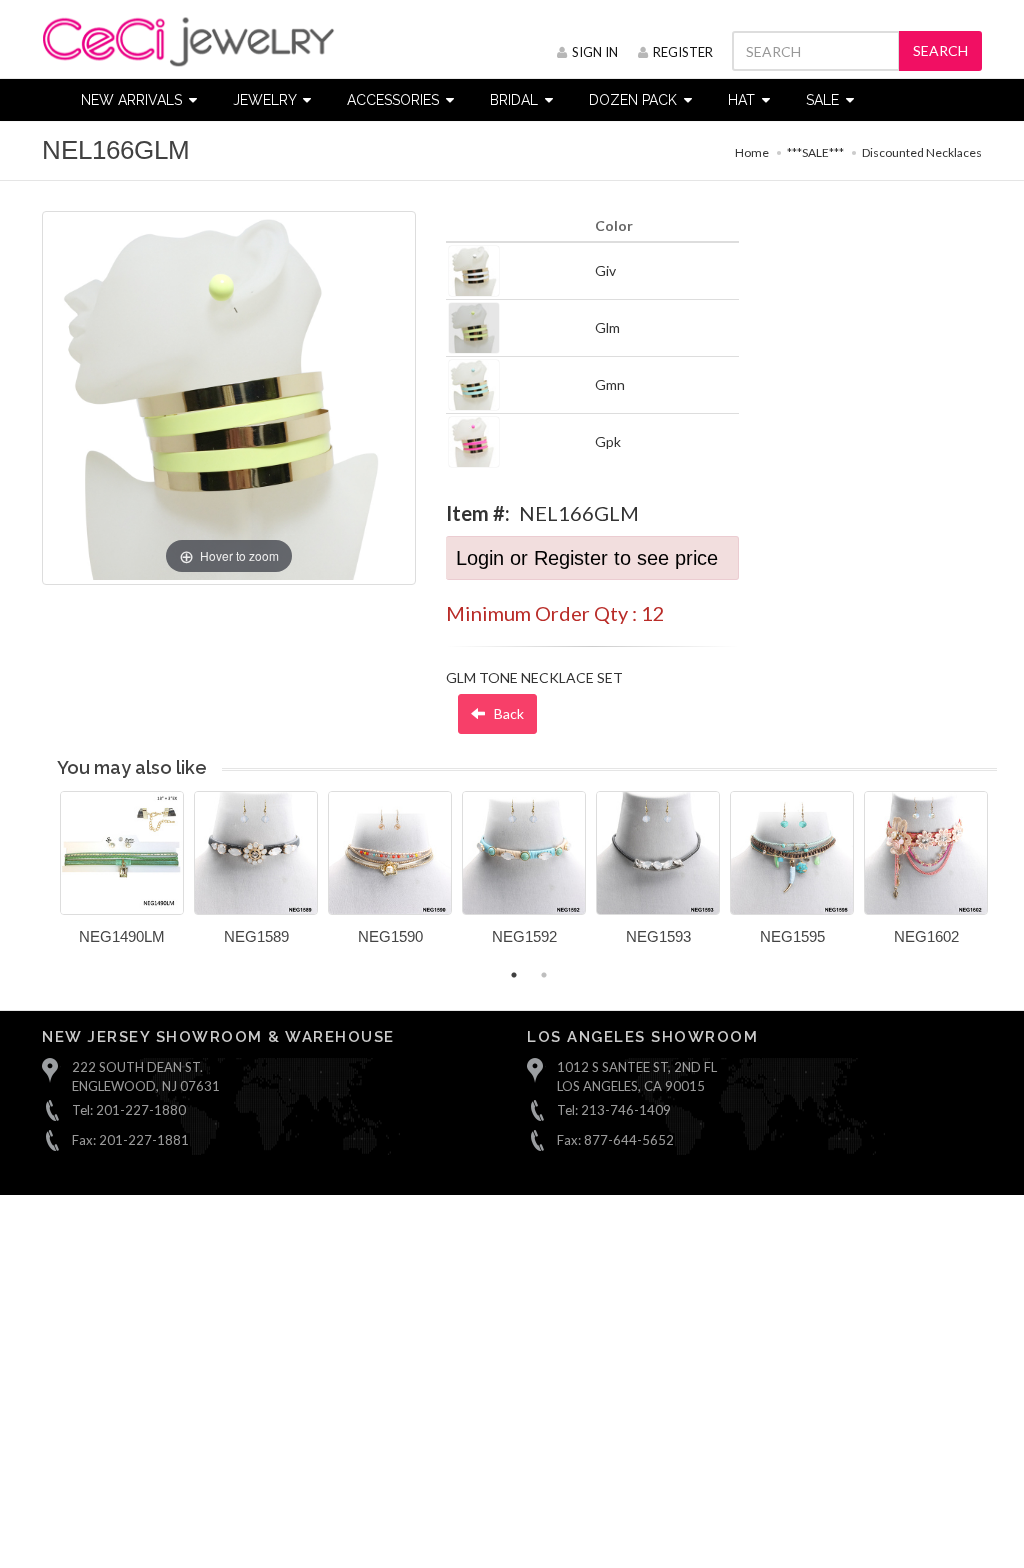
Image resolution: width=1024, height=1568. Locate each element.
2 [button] (544, 975)
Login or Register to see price (587, 558)
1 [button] (514, 975)
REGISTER (683, 52)
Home (752, 152)
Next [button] (1012, 880)
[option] (122, 875)
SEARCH (940, 50)
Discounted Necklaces (922, 152)
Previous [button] (45, 880)
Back (507, 713)
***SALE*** (815, 152)
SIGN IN (595, 52)
